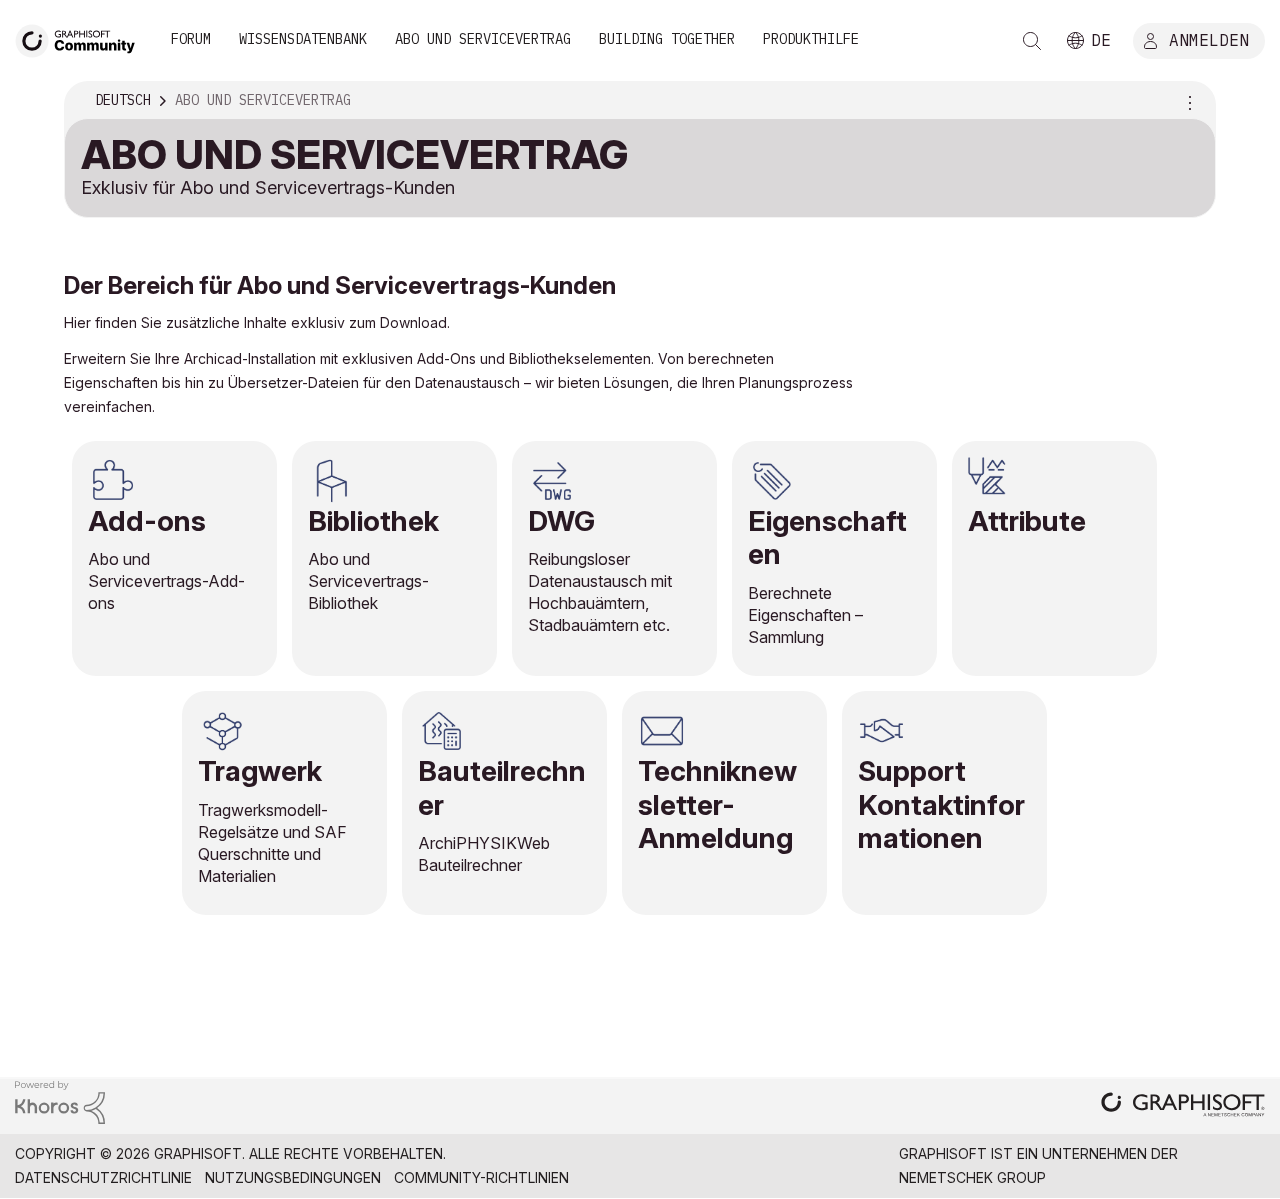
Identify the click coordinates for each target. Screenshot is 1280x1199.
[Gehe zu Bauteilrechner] (504, 803)
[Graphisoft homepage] (1183, 1106)
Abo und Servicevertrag (483, 39)
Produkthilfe (811, 39)
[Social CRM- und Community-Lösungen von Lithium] (60, 1100)
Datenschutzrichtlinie (103, 1177)
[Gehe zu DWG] (614, 558)
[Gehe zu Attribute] (1054, 558)
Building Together (667, 39)
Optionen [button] (1187, 101)
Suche (1032, 41)
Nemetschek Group (972, 1177)
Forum (191, 39)
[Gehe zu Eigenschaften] (834, 558)
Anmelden (1209, 39)
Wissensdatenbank (303, 39)
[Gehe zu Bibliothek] (394, 558)
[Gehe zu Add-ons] (174, 558)
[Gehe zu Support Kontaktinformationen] (944, 803)
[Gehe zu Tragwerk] (284, 803)
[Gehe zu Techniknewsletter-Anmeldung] (724, 803)
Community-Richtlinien (481, 1177)
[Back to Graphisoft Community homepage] (82, 38)
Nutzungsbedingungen (293, 1177)
